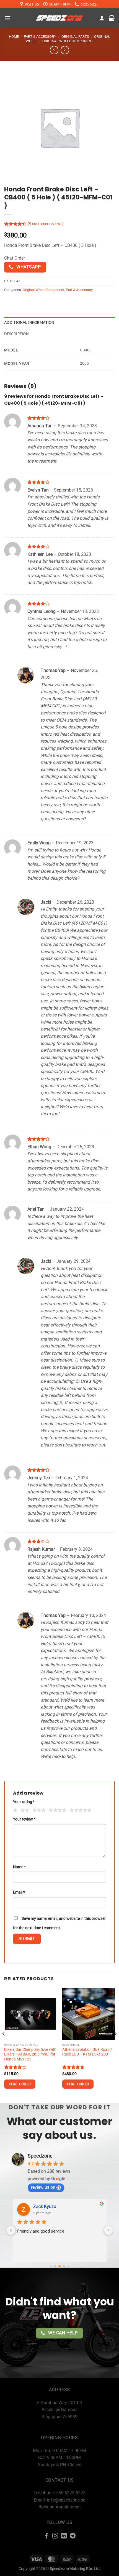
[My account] (102, 18)
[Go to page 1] (55, 2266)
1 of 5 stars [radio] (15, 1810)
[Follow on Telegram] (73, 2536)
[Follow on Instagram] (55, 2536)
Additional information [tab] (29, 322)
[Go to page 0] (51, 2266)
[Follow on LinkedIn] (64, 2536)
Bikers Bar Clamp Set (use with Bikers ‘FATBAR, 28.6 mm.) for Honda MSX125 (30, 2054)
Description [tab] (16, 334)
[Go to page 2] (59, 2267)
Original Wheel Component (68, 41)
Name (19, 1867)
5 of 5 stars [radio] (80, 1810)
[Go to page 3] (64, 2266)
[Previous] (4, 2045)
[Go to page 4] (68, 2266)
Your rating (24, 1802)
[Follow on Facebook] (46, 2536)
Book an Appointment (60, 2507)
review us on (43, 2187)
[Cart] (112, 18)
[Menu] (7, 18)
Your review (24, 1819)
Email (19, 1892)
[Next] (115, 2045)
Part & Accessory (40, 37)
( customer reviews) (46, 224)
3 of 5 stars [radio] (38, 1810)
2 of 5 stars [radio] (24, 1810)
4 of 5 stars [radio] (57, 1810)
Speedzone (40, 2156)
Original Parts (75, 37)
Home (14, 37)
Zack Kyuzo (45, 2207)
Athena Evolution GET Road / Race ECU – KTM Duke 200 (87, 2052)
